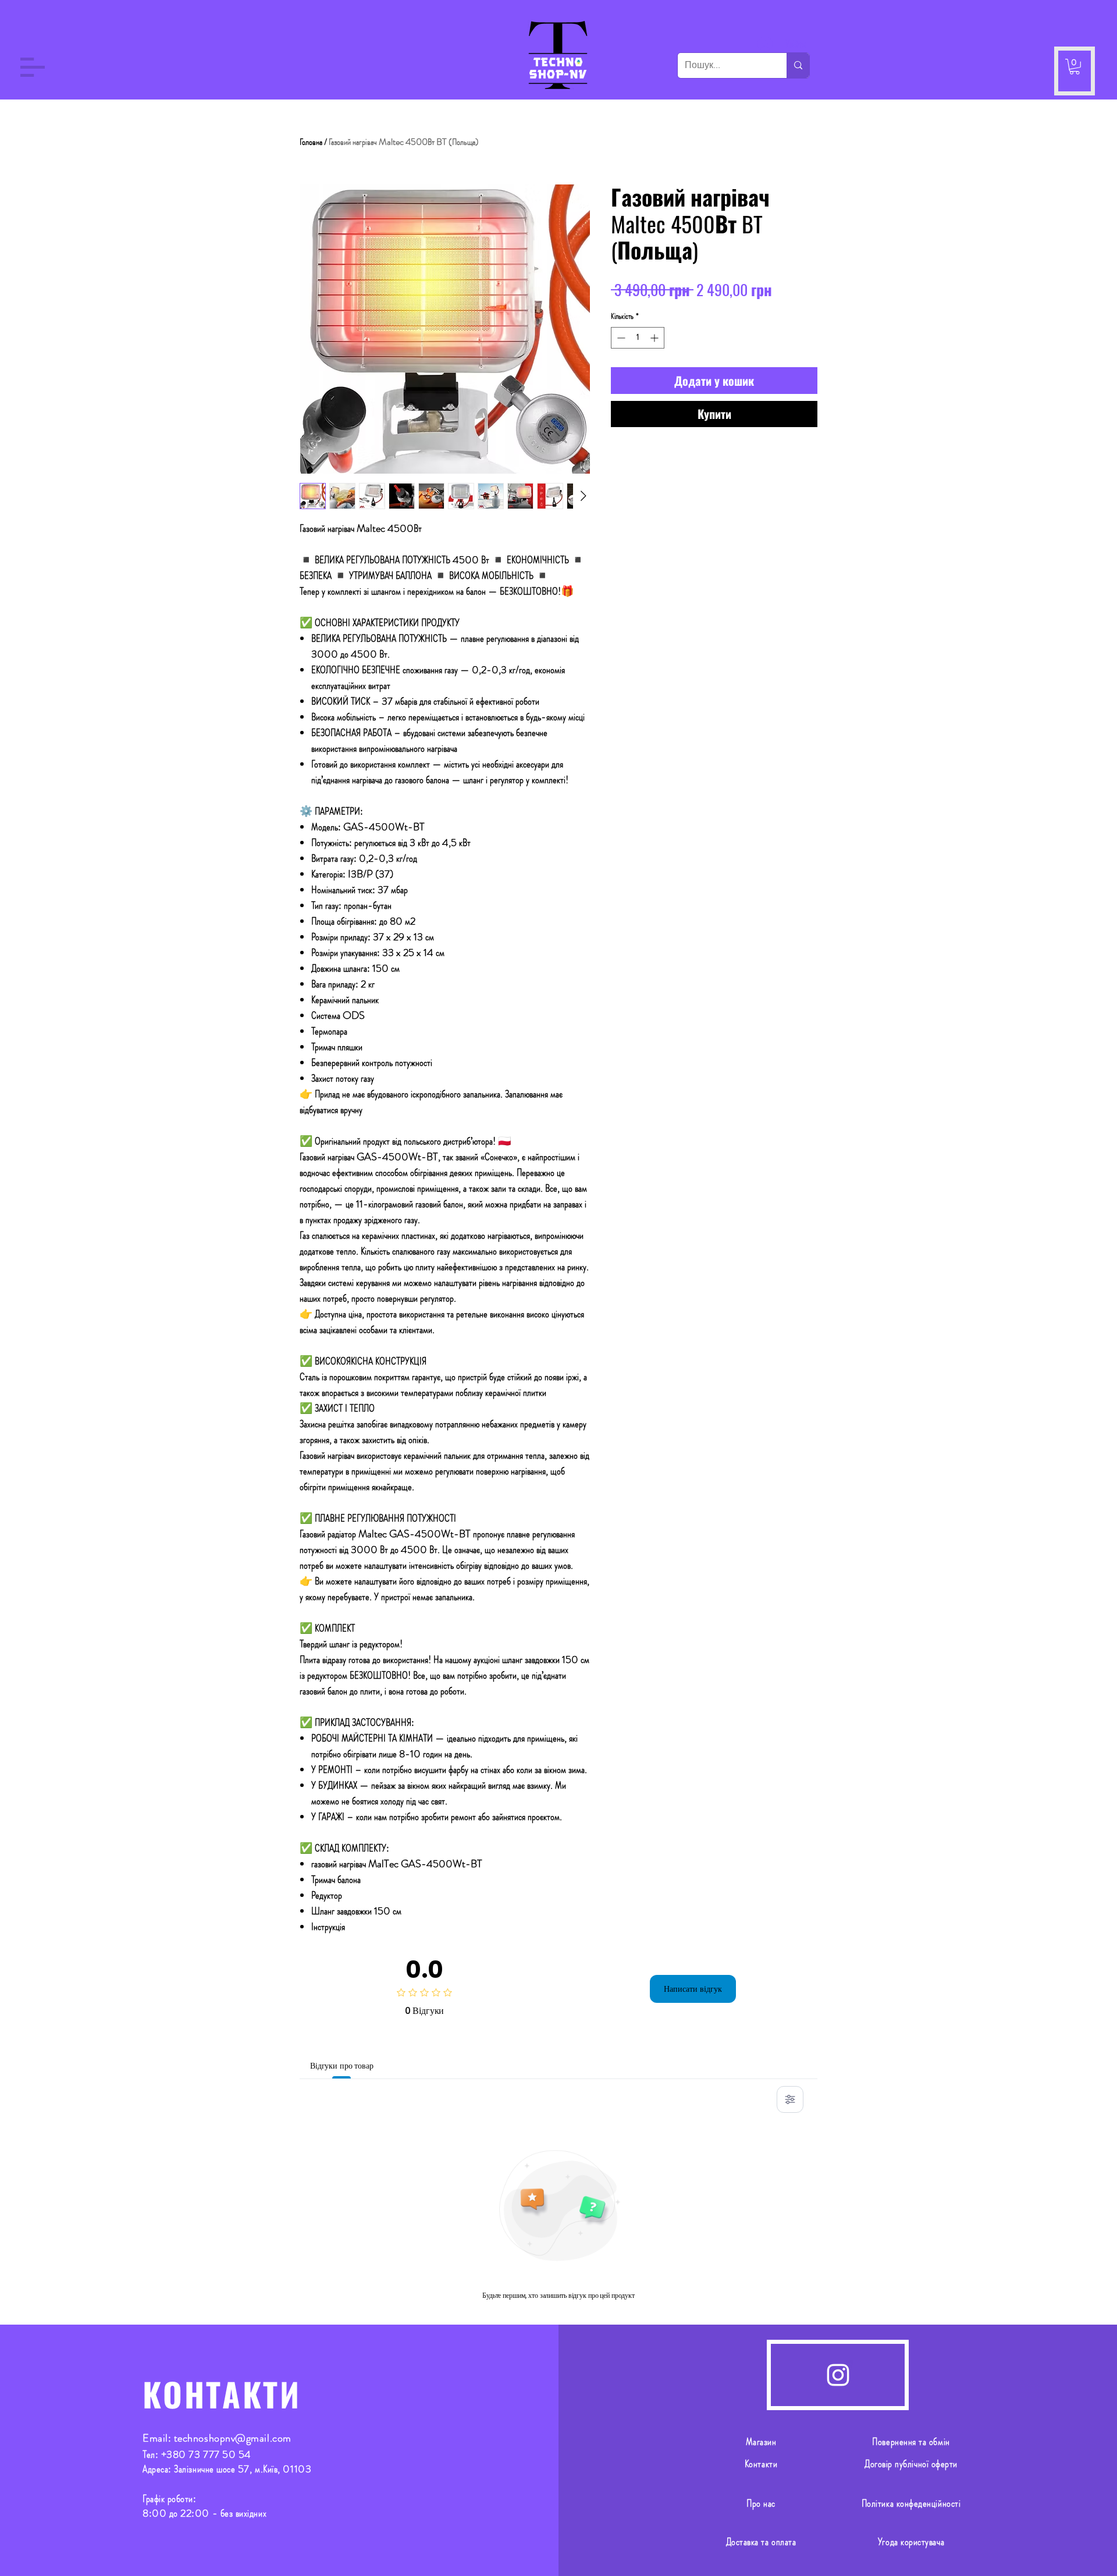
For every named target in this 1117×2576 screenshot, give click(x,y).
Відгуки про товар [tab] (342, 2066)
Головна (311, 142)
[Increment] (655, 338)
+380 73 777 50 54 (206, 2454)
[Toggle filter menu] (790, 2099)
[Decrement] (620, 338)
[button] (33, 67)
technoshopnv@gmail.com (233, 2438)
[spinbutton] (638, 338)
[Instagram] (838, 2375)
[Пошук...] (798, 65)
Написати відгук (693, 1989)
